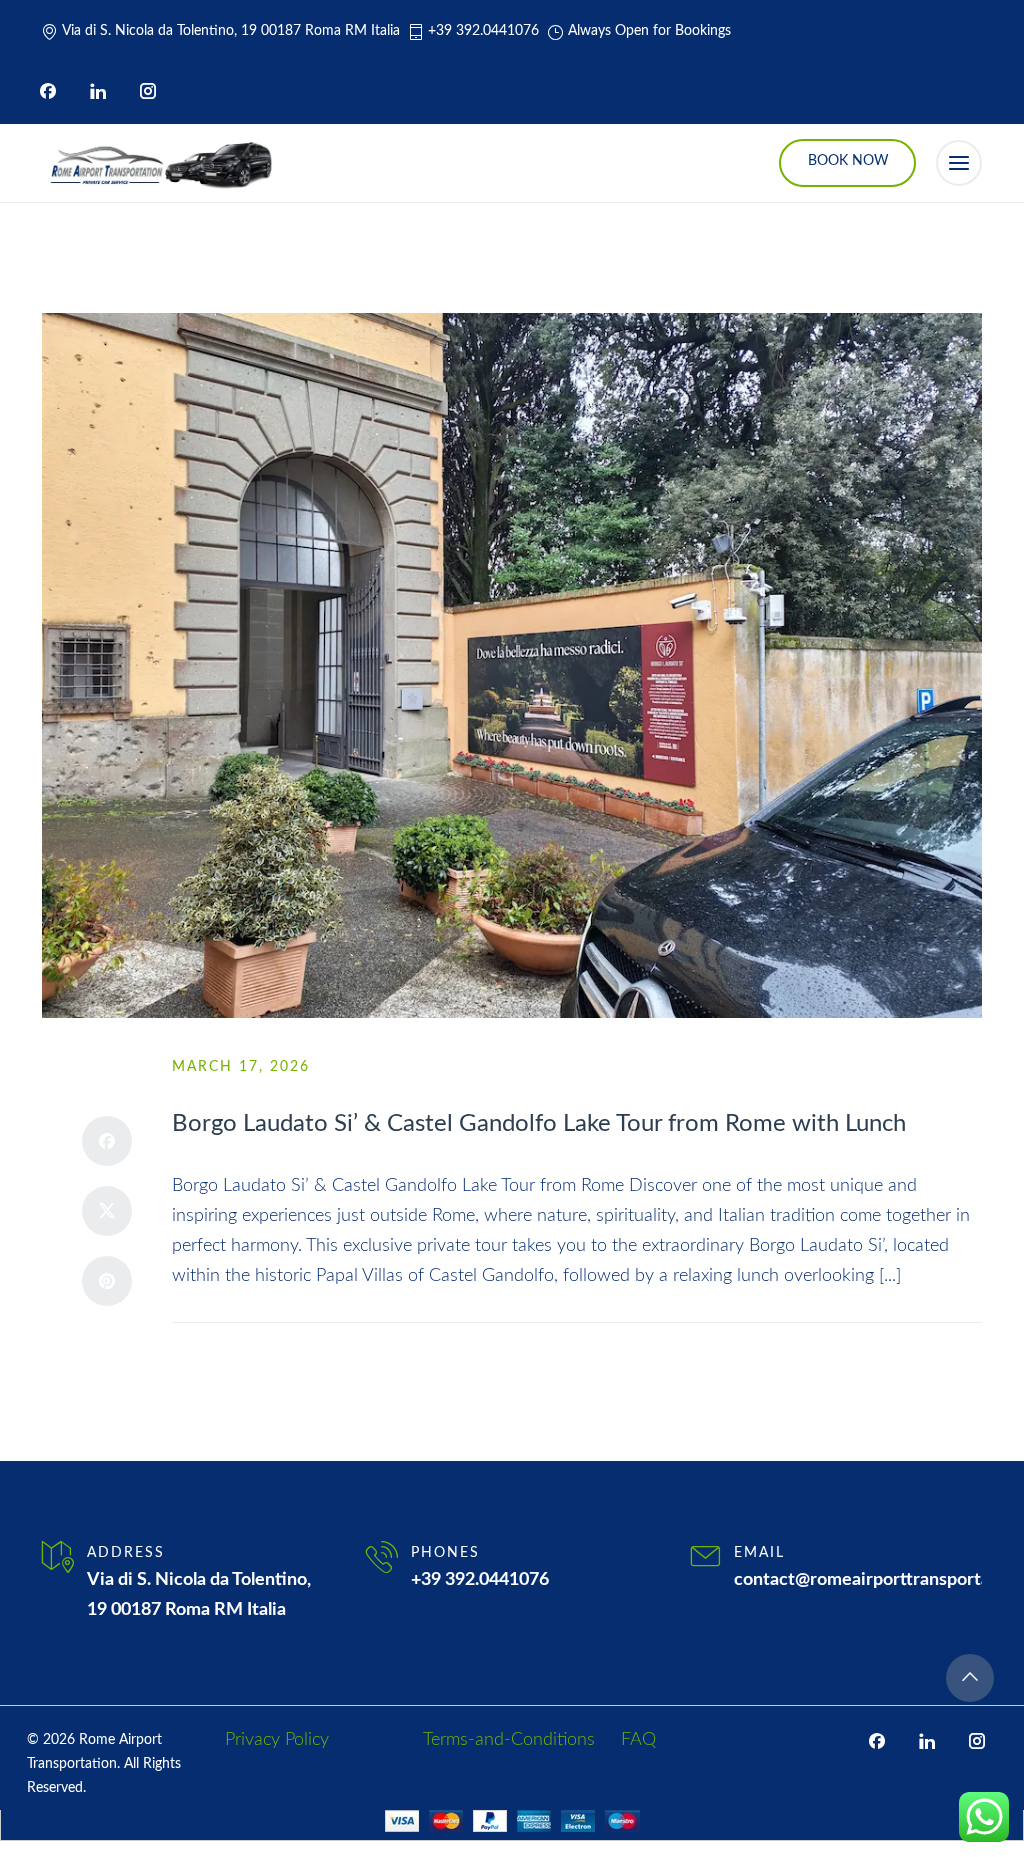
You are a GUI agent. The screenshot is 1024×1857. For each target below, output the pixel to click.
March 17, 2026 (241, 1067)
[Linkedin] (98, 91)
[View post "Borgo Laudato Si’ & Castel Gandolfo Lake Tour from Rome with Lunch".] (512, 665)
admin (218, 1352)
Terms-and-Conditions (509, 1740)
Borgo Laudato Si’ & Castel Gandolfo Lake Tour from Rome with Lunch (539, 1124)
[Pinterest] (107, 1281)
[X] (107, 1211)
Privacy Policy (277, 1740)
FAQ (638, 1740)
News (291, 1352)
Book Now (848, 161)
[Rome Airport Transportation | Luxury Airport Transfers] (159, 163)
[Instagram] (148, 91)
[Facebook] (48, 91)
